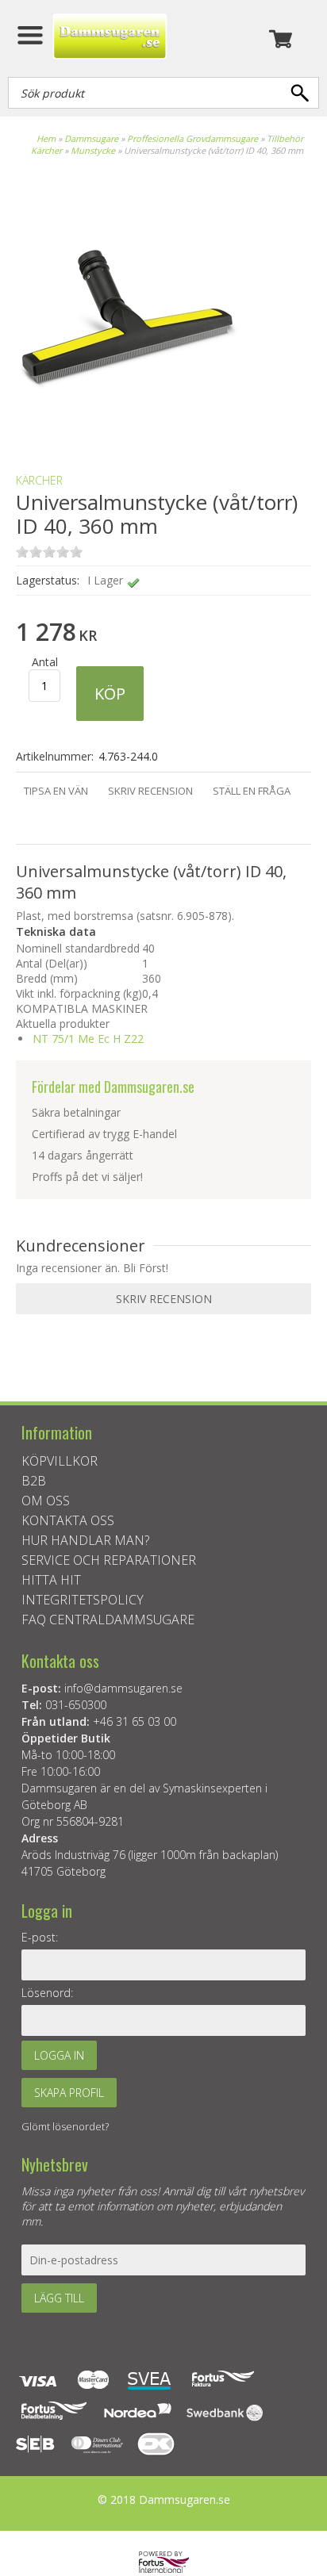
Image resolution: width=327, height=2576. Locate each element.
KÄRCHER (39, 480)
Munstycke (93, 150)
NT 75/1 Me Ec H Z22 (88, 1039)
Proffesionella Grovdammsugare (192, 138)
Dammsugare (91, 138)
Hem (46, 138)
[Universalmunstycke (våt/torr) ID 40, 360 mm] (127, 433)
